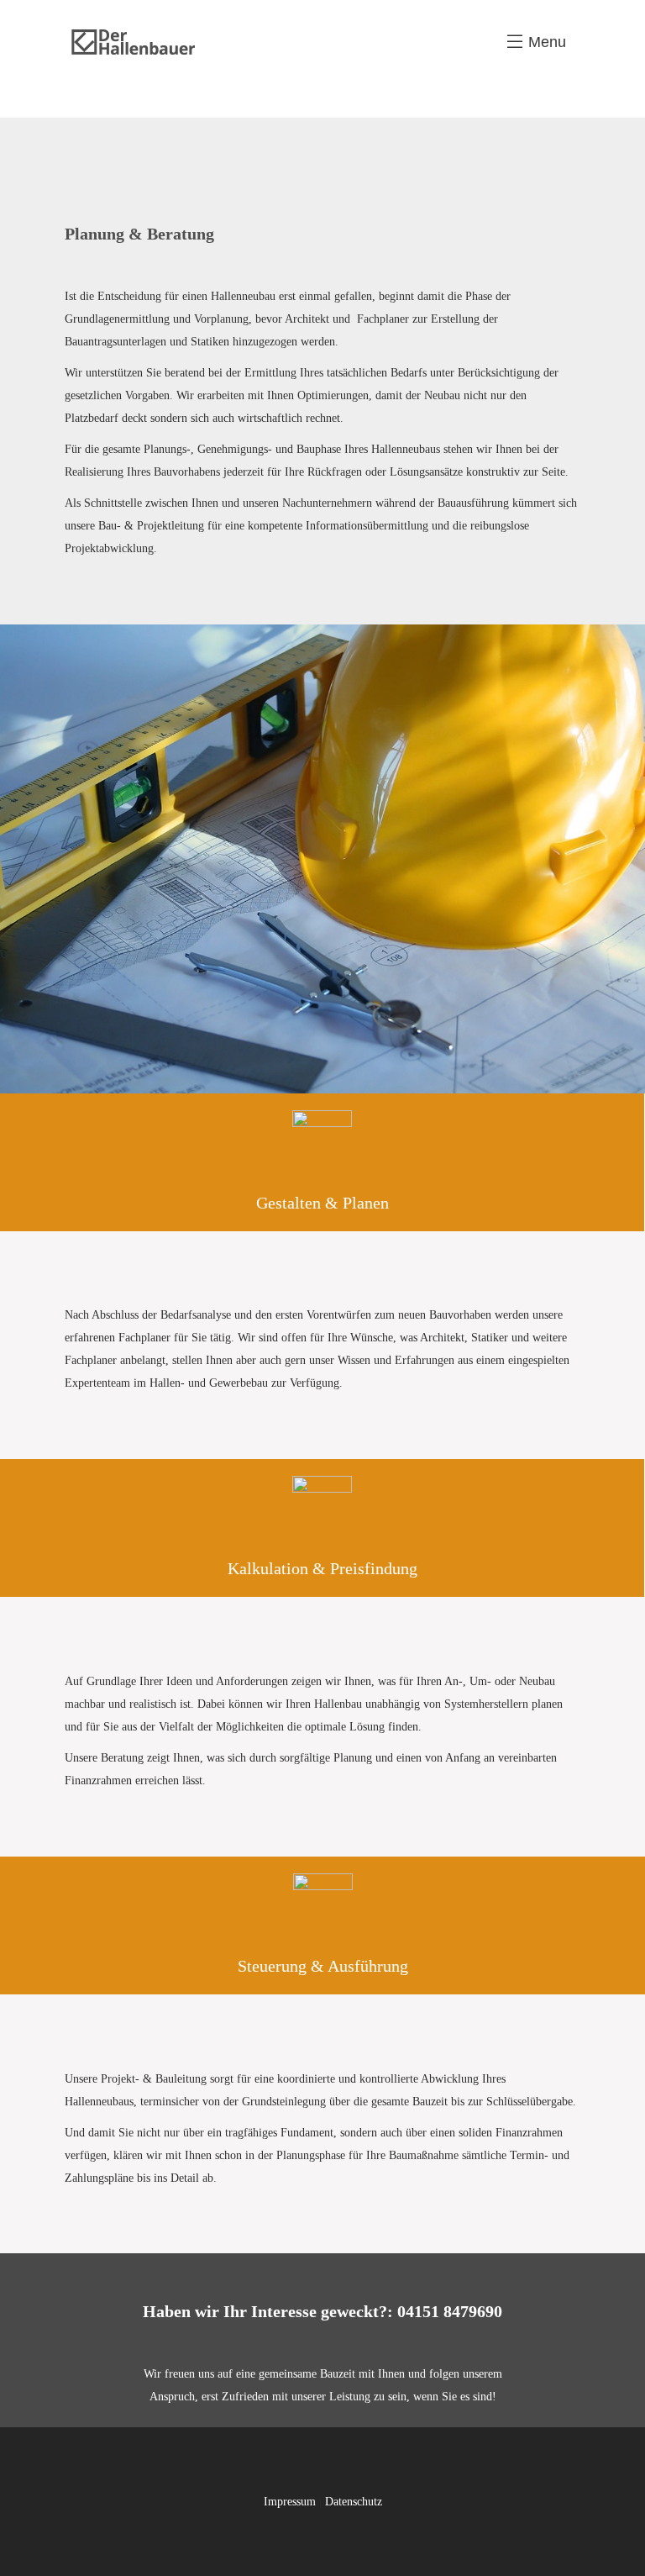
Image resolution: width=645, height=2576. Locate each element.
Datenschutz (354, 2502)
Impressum (290, 2502)
